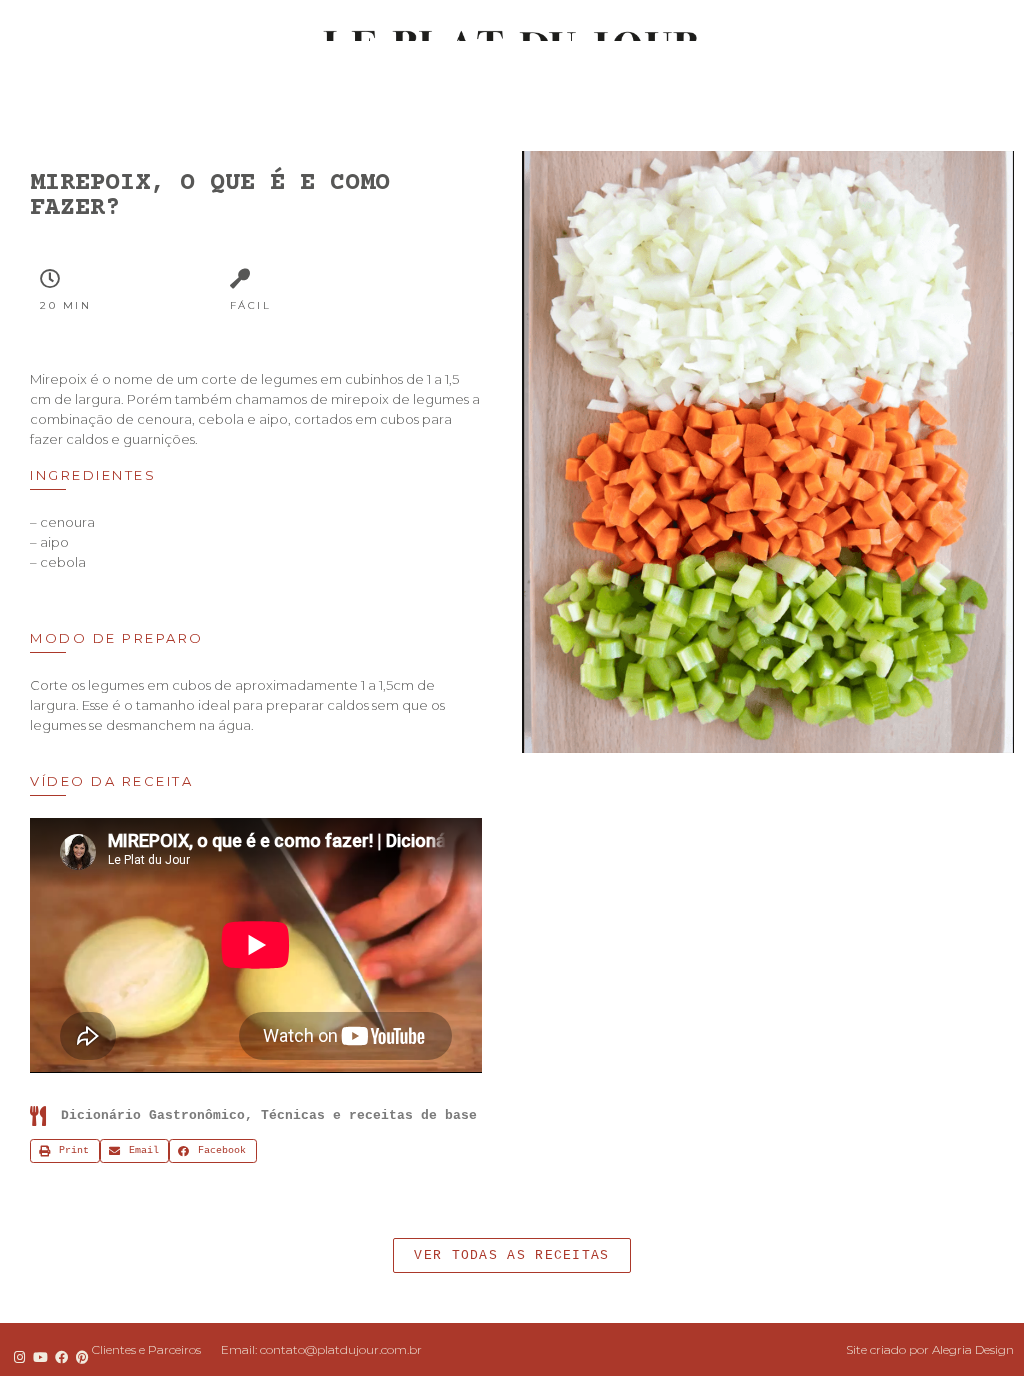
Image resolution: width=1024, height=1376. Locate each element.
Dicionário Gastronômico (153, 1115)
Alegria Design (973, 1349)
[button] (511, 1255)
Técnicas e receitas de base (369, 1115)
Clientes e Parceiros (146, 1349)
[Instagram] (19, 1357)
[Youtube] (40, 1357)
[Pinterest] (83, 1357)
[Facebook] (61, 1357)
